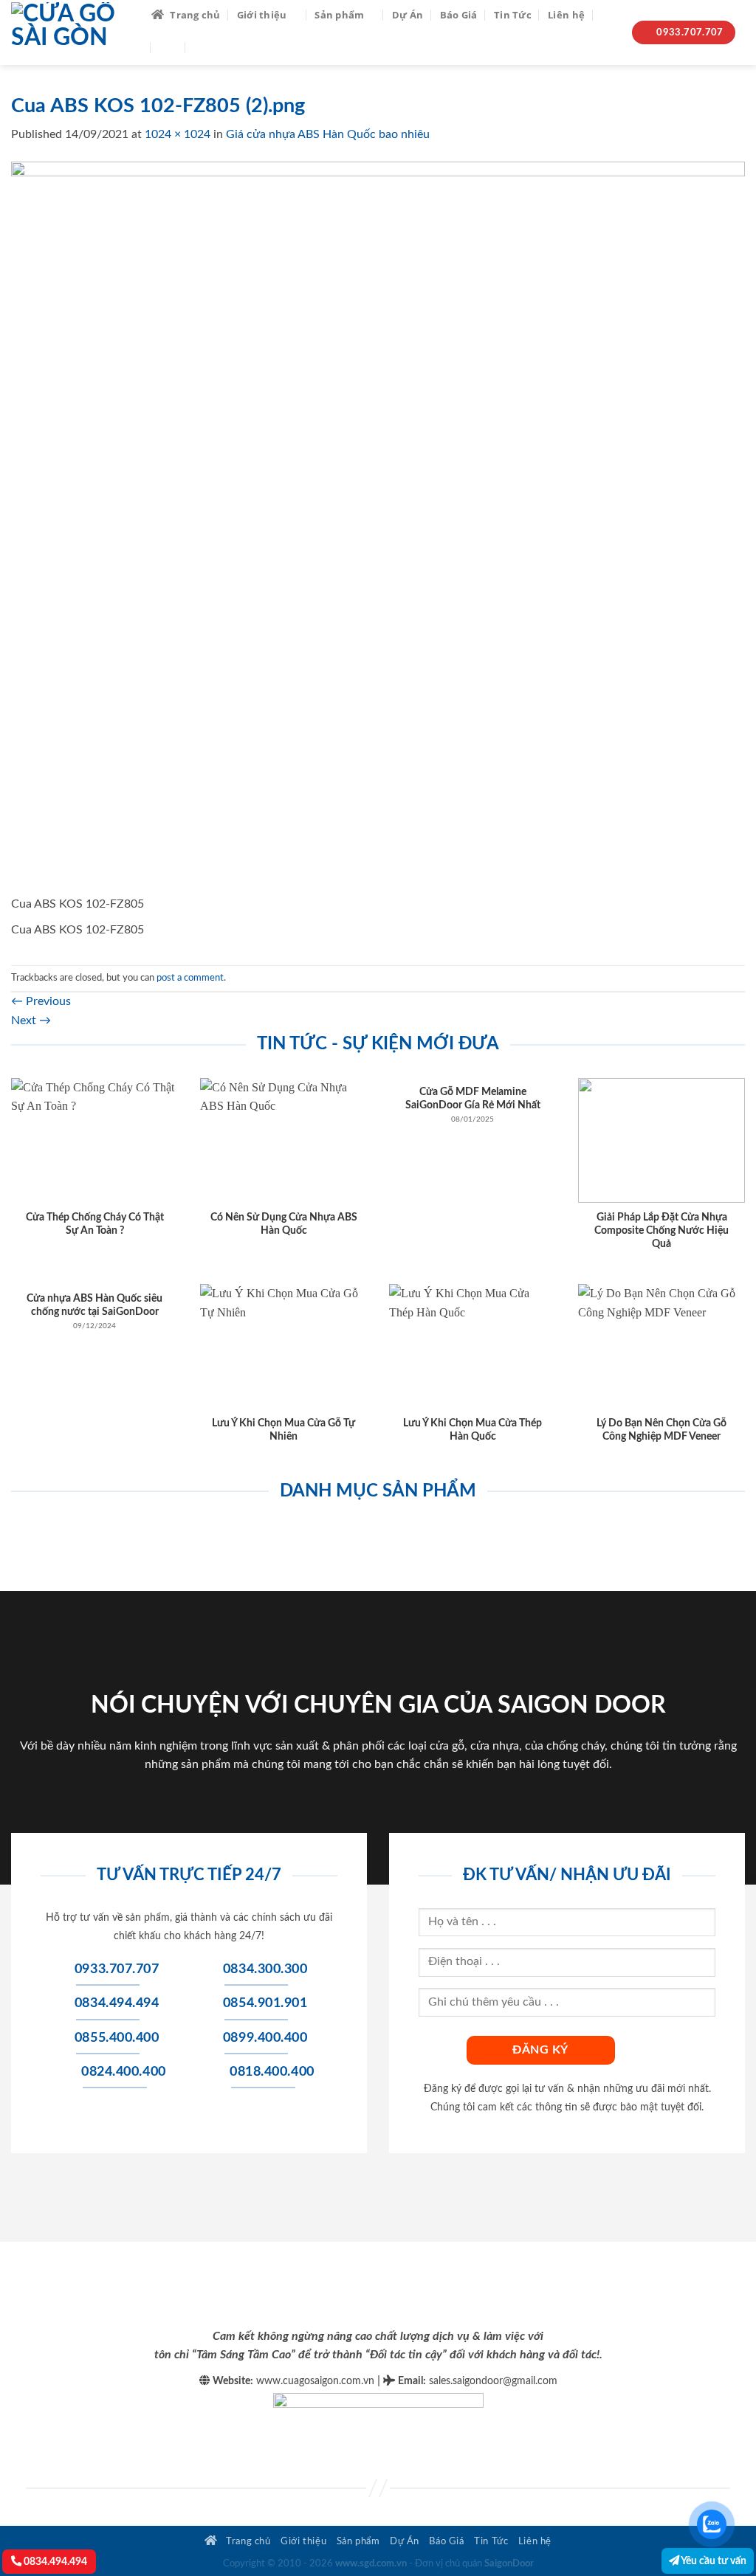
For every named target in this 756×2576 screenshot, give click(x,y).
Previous (41, 1001)
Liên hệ (566, 15)
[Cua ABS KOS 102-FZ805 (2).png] (378, 528)
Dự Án (408, 15)
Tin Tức (513, 15)
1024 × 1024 (178, 134)
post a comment (190, 978)
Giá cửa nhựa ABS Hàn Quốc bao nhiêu (328, 134)
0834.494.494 (54, 2562)
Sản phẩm (339, 15)
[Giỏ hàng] (202, 47)
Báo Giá (459, 15)
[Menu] (168, 47)
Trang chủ (195, 15)
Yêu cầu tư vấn (713, 2561)
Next (31, 1021)
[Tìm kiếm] (606, 14)
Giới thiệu (262, 15)
